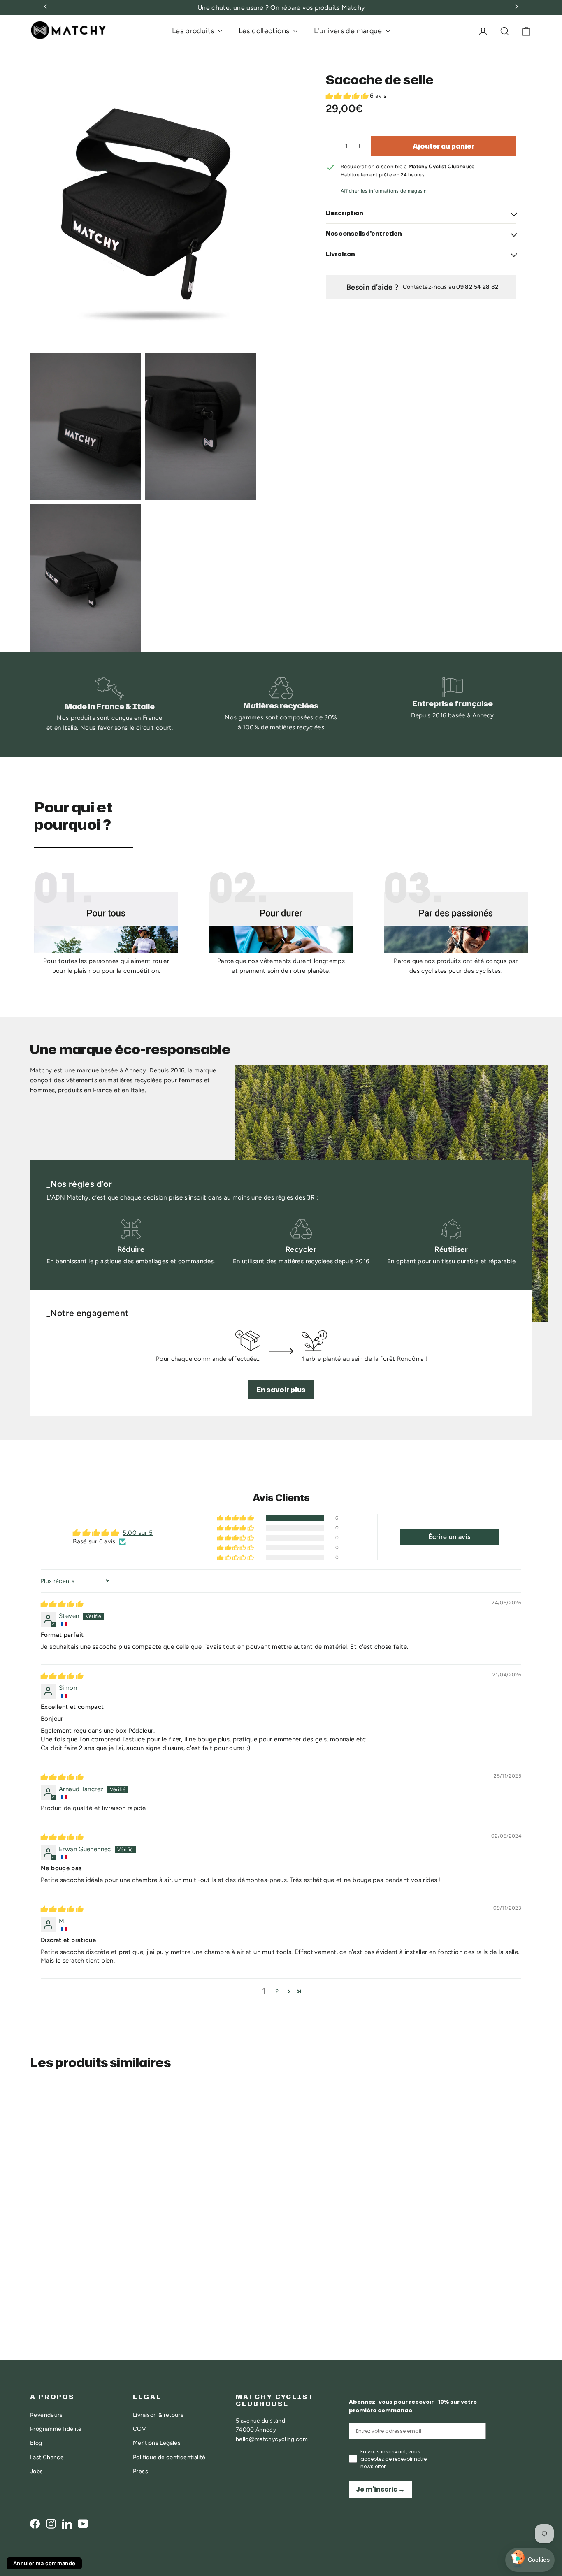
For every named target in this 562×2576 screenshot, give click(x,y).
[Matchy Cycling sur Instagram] (51, 2524)
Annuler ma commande (44, 2563)
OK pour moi (511, 2534)
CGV (139, 2429)
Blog (36, 2443)
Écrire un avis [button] (449, 1537)
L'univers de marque (349, 31)
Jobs (37, 2471)
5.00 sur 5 (138, 1533)
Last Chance (47, 2457)
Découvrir (58, 2279)
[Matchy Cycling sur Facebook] (35, 2524)
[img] (62, 1604)
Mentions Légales (157, 2443)
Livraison (340, 254)
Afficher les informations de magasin (384, 191)
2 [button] (277, 1991)
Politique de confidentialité (169, 2457)
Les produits (194, 31)
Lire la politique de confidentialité (429, 2508)
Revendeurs (46, 2415)
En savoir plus (281, 1390)
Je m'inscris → (380, 2489)
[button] (348, 96)
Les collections (265, 31)
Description (345, 213)
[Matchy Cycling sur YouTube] (83, 2524)
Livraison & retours (158, 2415)
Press (140, 2471)
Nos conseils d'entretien (364, 233)
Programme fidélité (56, 2429)
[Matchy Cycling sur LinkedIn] (67, 2524)
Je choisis (424, 2534)
